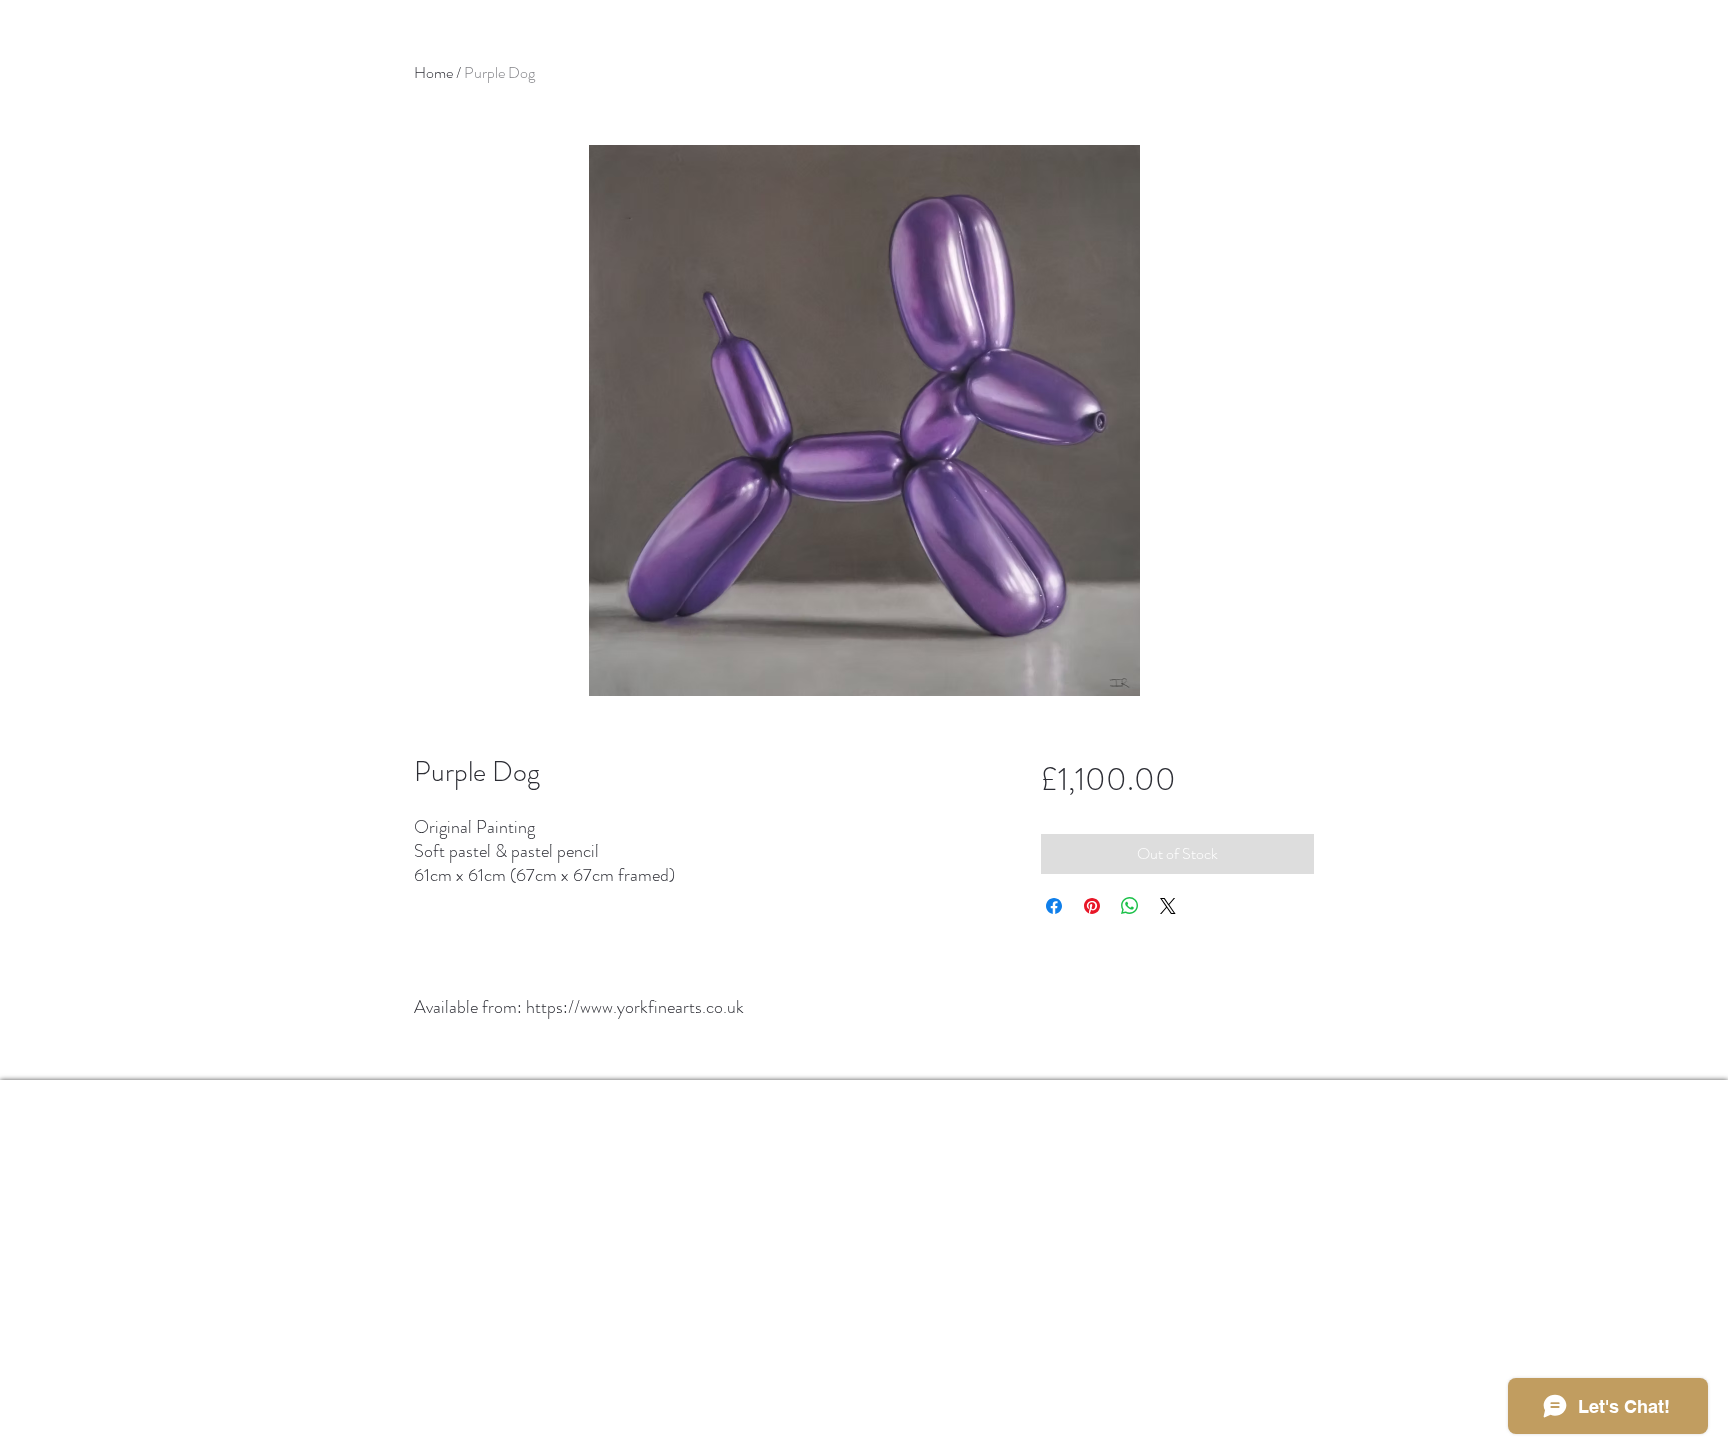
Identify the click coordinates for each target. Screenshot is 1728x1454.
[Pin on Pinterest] (1092, 906)
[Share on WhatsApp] (1130, 906)
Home (433, 72)
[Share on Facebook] (1054, 906)
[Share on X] (1168, 906)
